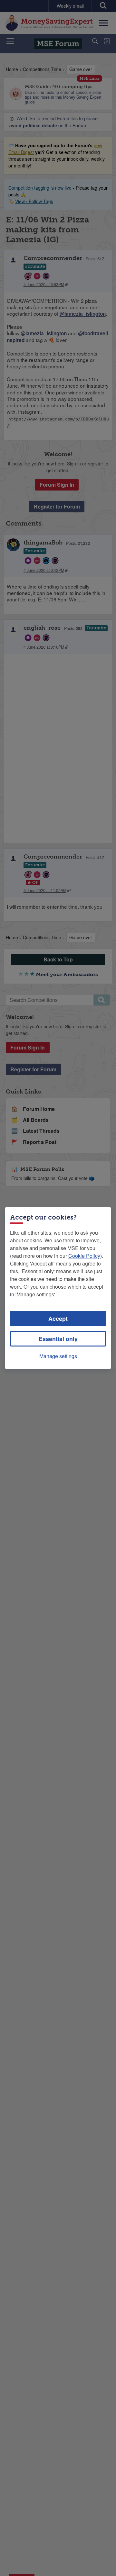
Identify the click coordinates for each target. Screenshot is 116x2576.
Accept (58, 1319)
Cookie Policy (84, 1256)
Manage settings (58, 1356)
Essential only (58, 1339)
